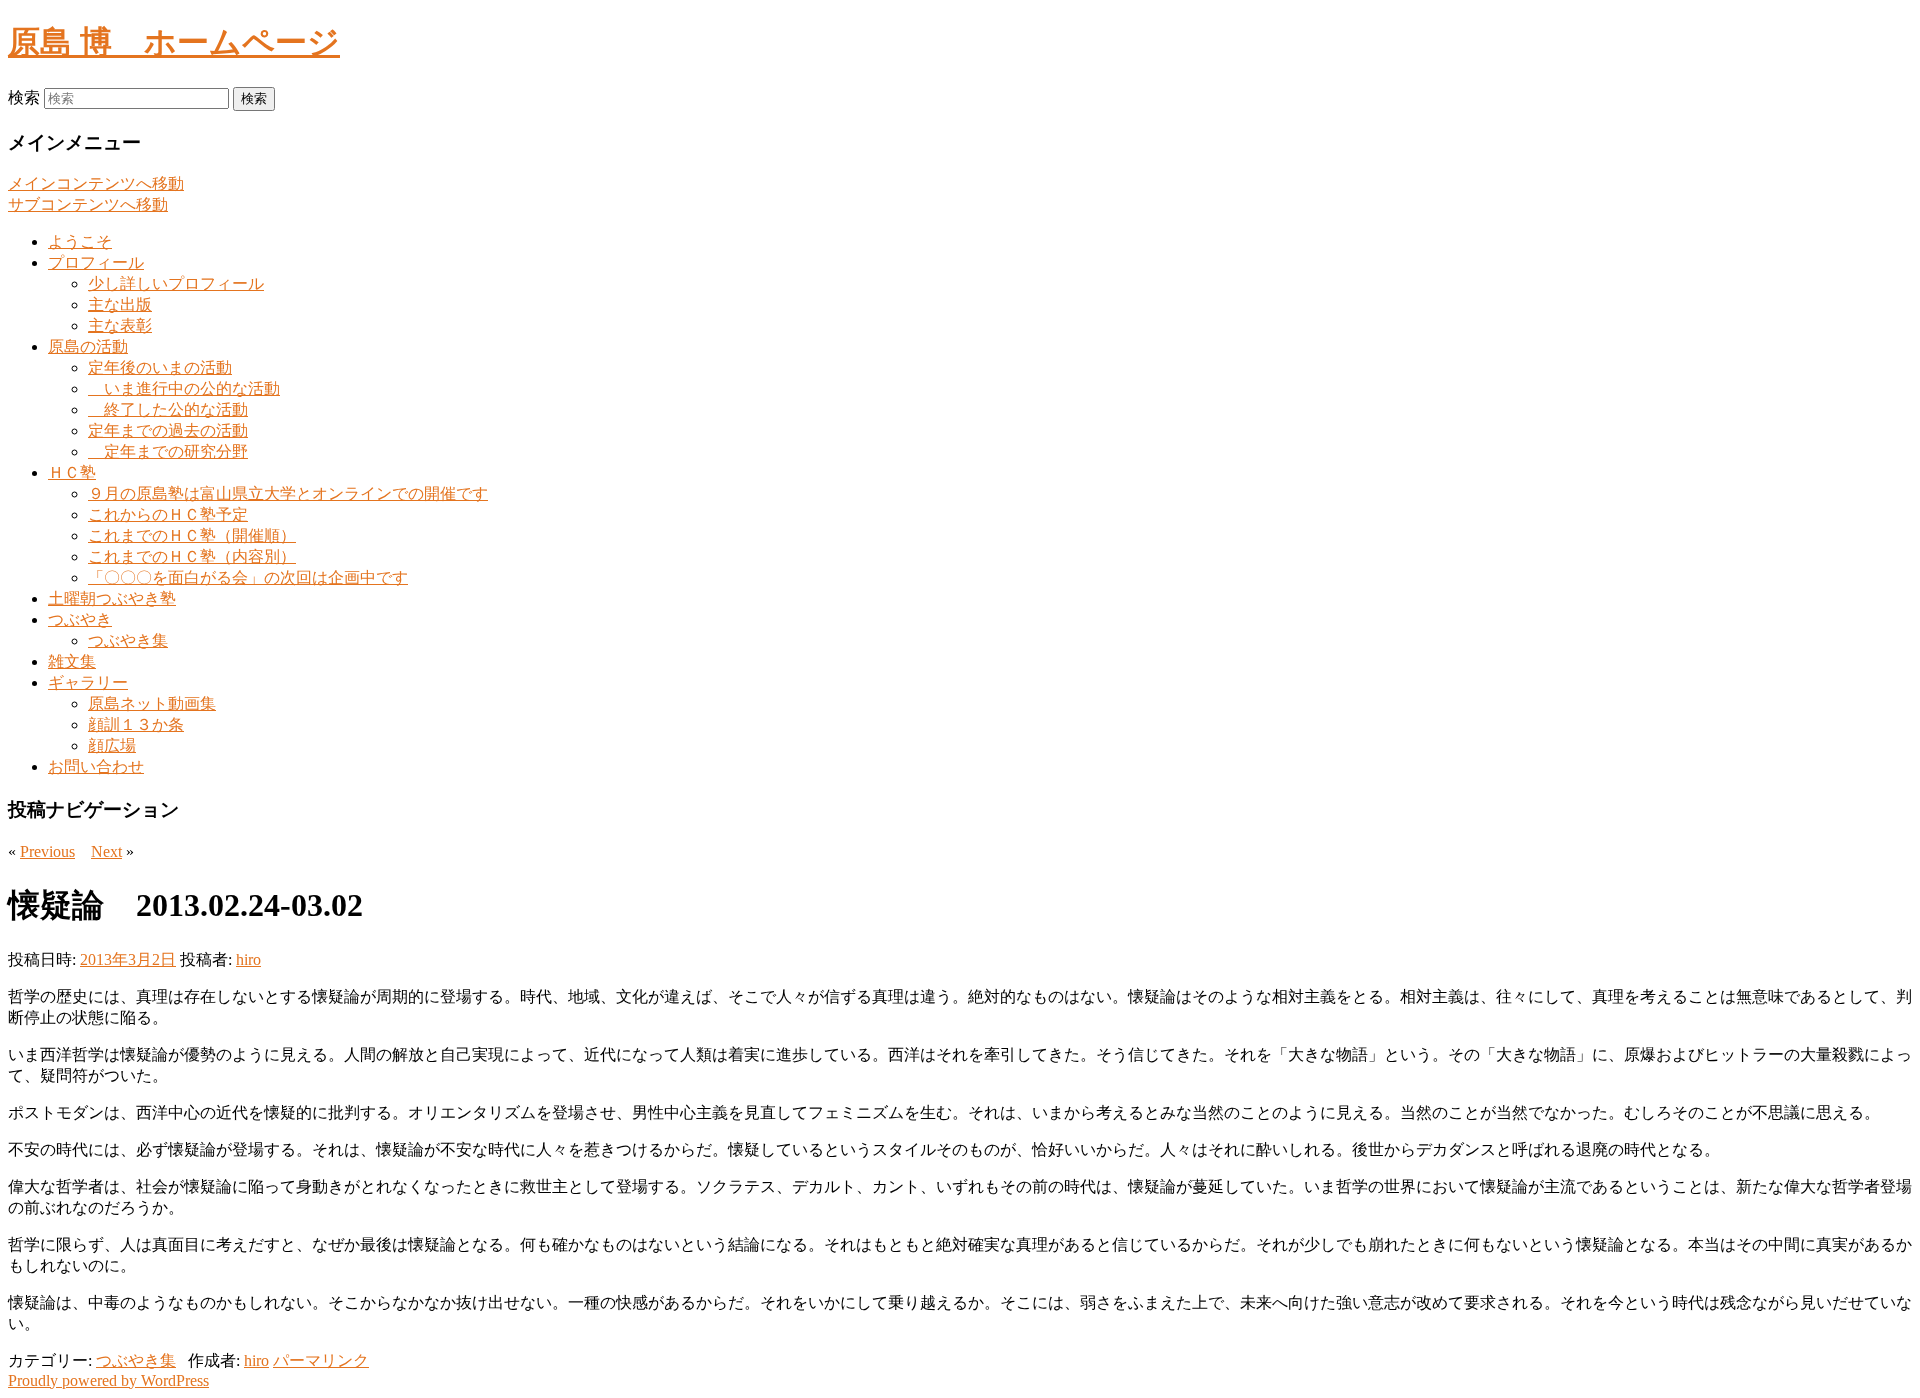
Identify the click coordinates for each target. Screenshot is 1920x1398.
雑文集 (72, 661)
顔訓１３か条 (136, 724)
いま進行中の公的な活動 (184, 388)
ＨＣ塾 (72, 472)
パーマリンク (321, 1360)
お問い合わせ (96, 766)
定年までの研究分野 (168, 451)
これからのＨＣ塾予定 (168, 514)
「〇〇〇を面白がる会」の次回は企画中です (248, 577)
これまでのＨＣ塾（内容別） (192, 556)
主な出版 (120, 304)
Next (106, 851)
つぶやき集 (128, 640)
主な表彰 (120, 325)
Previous (47, 851)
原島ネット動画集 (152, 703)
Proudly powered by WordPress (108, 1380)
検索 (24, 97)
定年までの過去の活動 (168, 430)
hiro (248, 959)
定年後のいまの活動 (160, 367)
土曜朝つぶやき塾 (112, 598)
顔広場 (112, 745)
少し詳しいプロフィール (176, 283)
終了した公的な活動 (168, 409)
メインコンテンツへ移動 (96, 183)
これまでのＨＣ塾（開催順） (192, 535)
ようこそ (80, 241)
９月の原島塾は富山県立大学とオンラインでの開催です (288, 493)
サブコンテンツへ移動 (88, 204)
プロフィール (96, 262)
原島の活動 (88, 346)
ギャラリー (88, 682)
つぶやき (80, 619)
